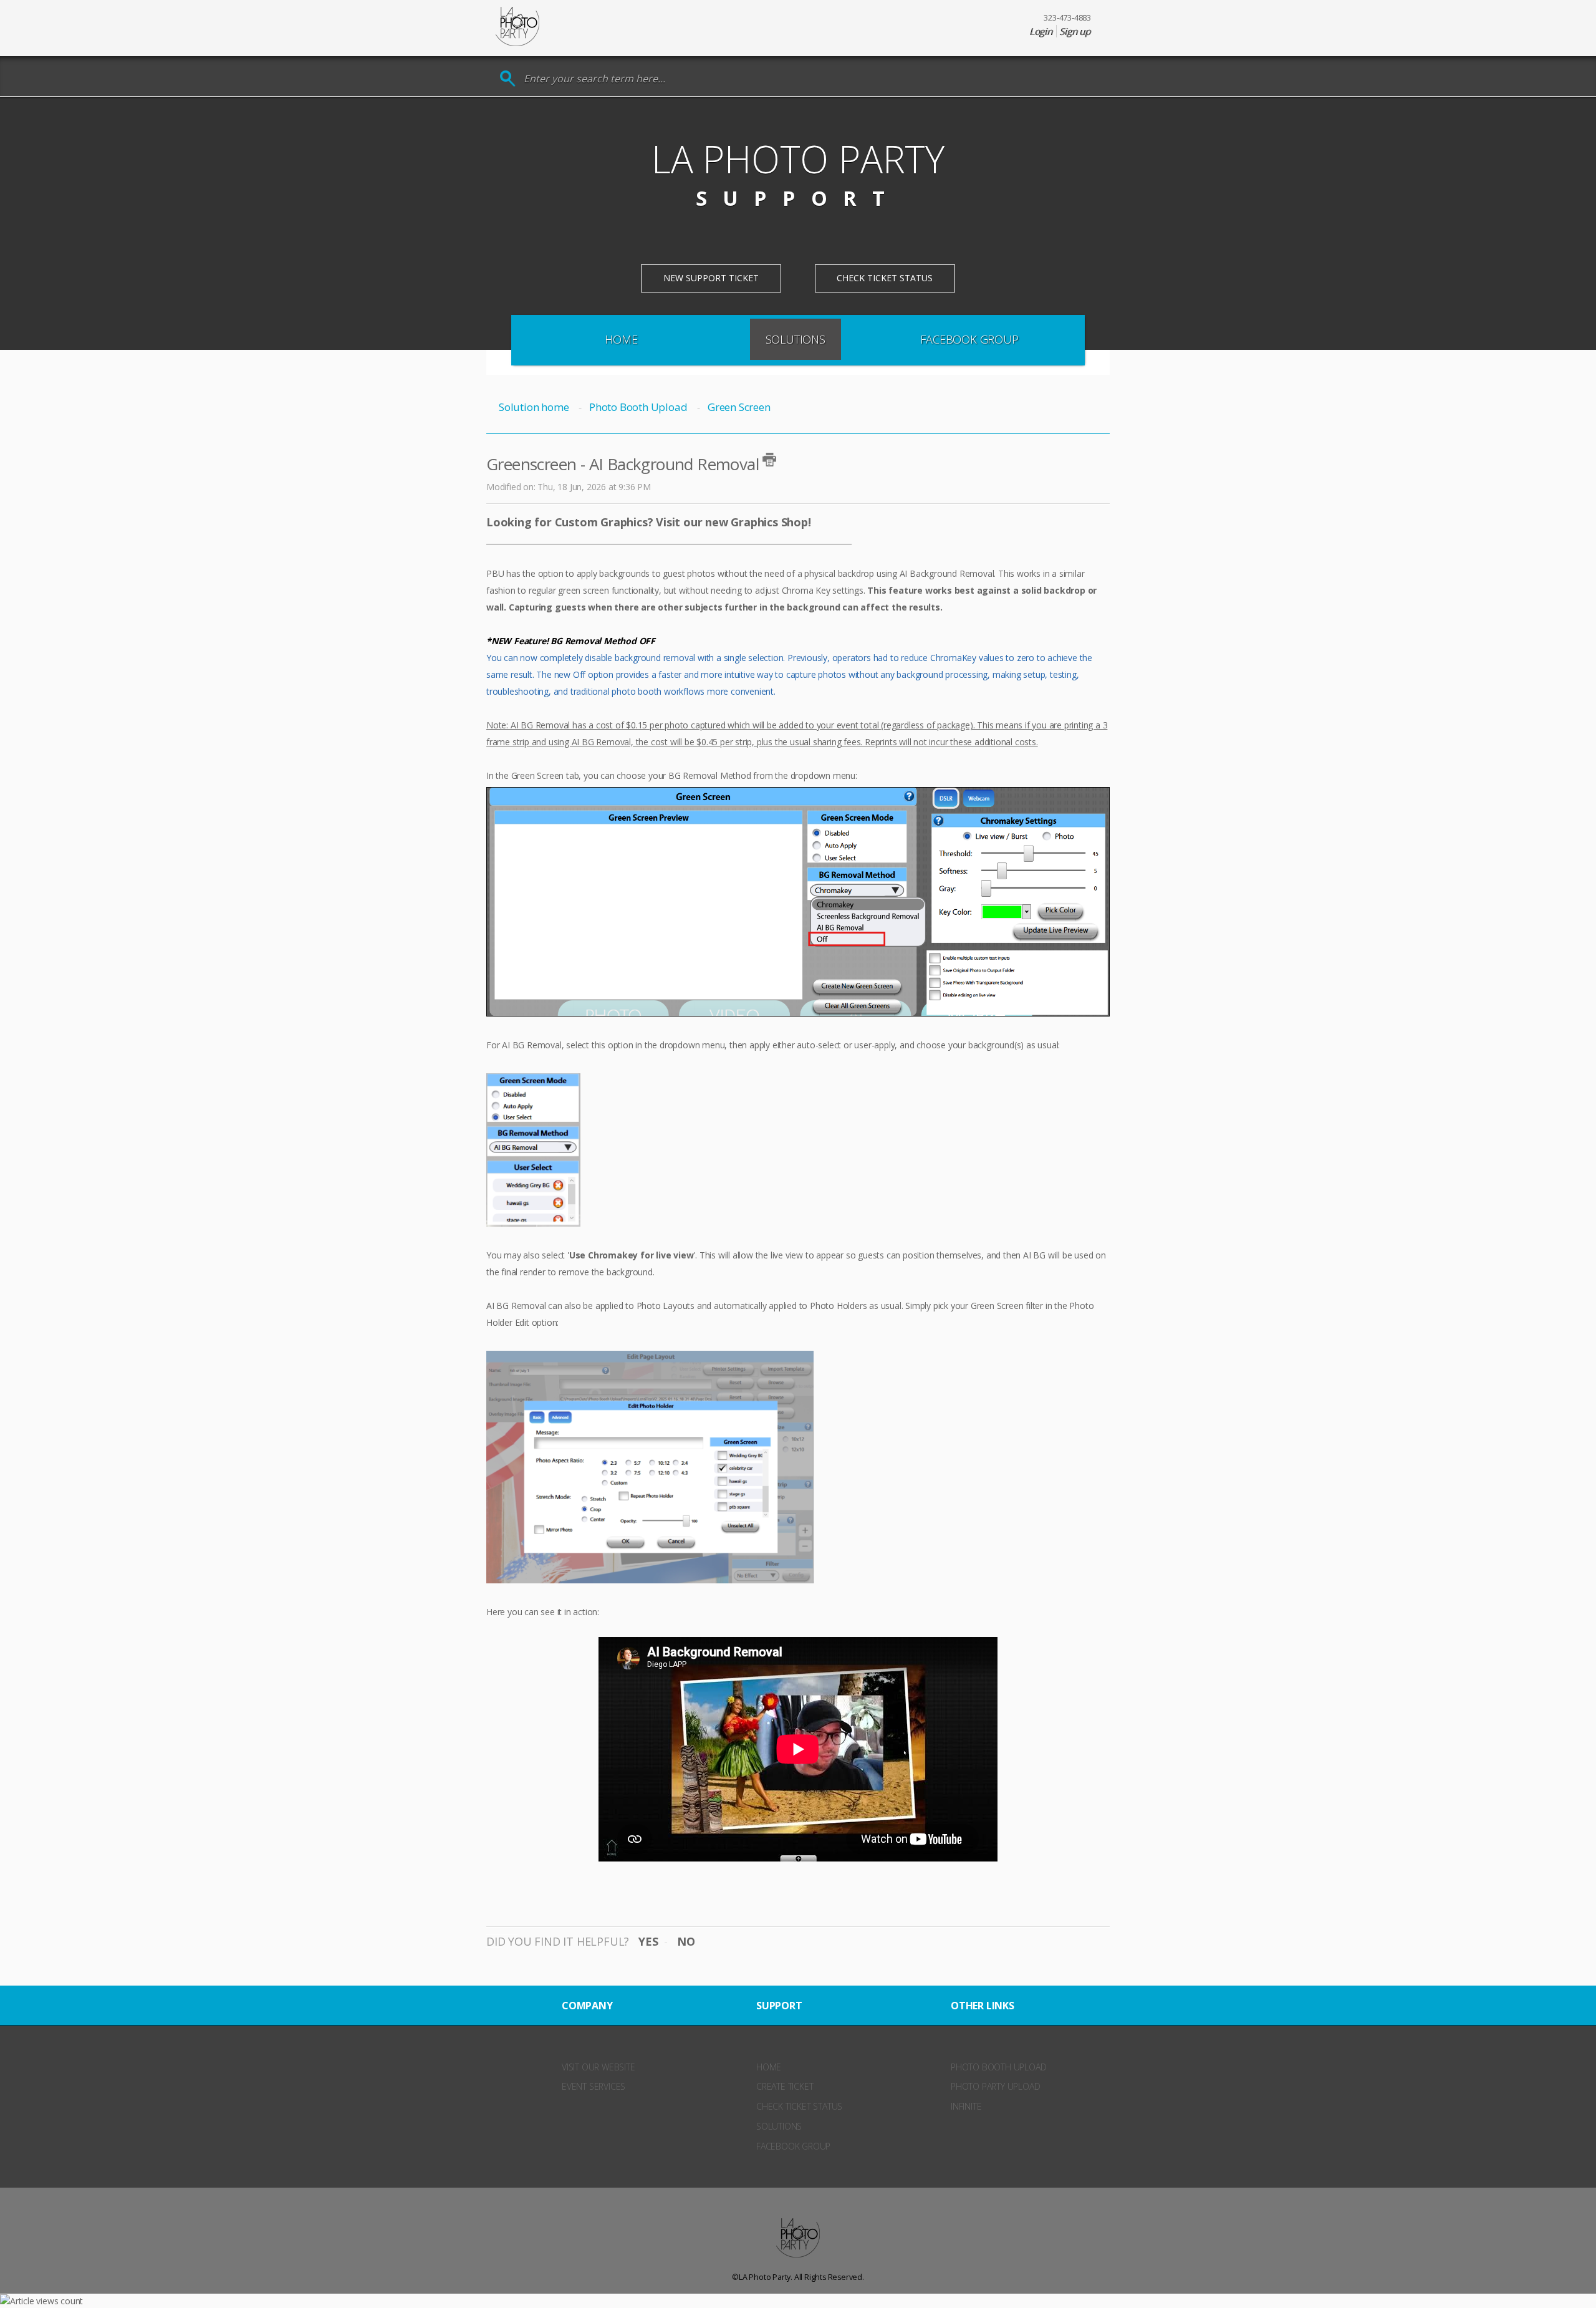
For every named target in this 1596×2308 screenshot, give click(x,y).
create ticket (785, 2086)
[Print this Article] (769, 460)
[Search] (508, 79)
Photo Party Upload (995, 2086)
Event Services (594, 2086)
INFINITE (966, 2106)
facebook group (793, 2146)
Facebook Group (969, 339)
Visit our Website (598, 2067)
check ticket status (799, 2106)
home (769, 2067)
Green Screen (739, 407)
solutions (779, 2126)
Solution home (535, 407)
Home (621, 339)
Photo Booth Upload (638, 407)
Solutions (796, 339)
